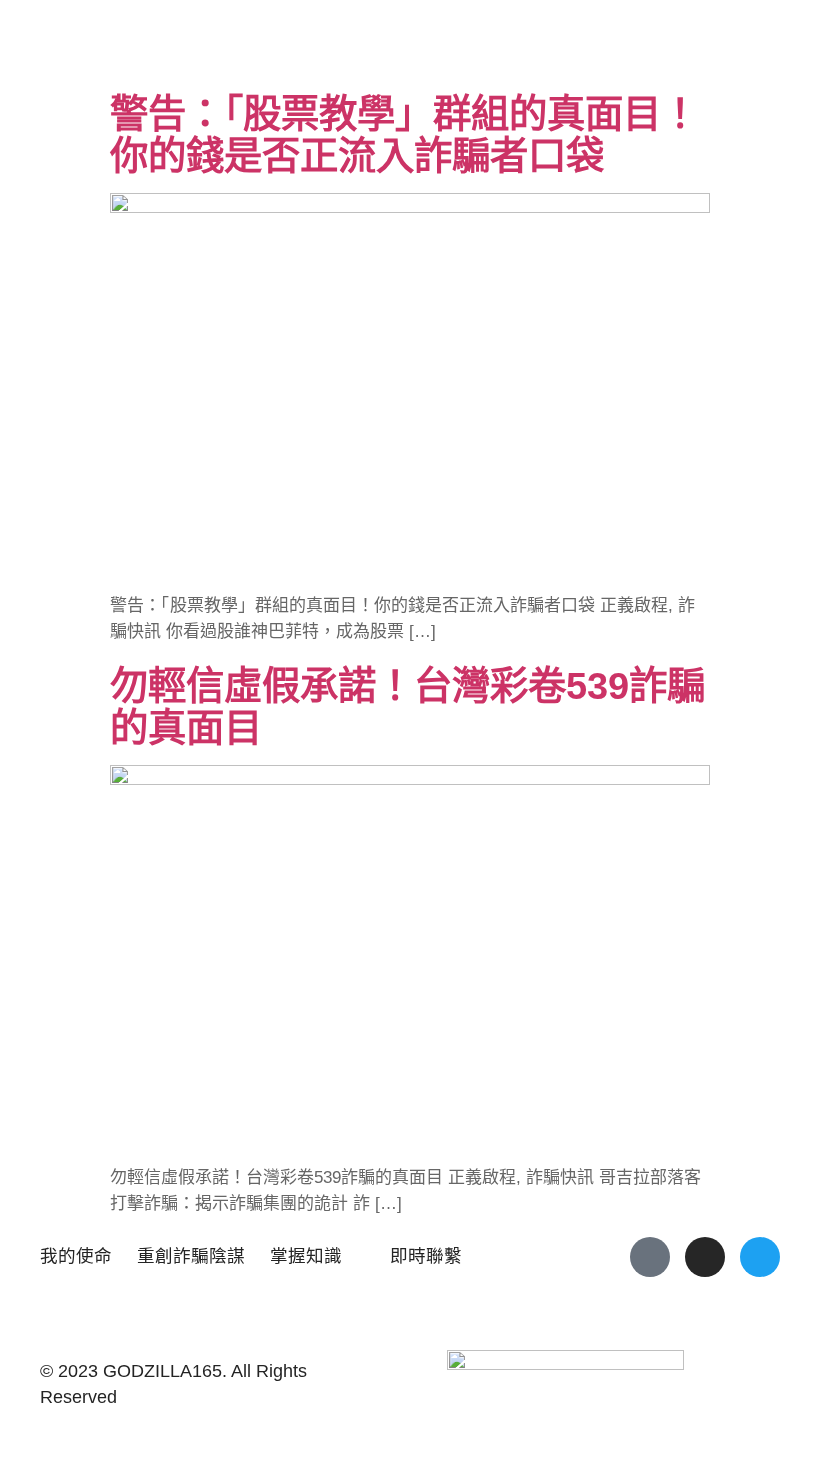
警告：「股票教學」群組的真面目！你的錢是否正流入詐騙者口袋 (404, 134)
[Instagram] (705, 1257)
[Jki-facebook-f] (650, 1257)
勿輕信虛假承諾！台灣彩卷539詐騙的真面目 (407, 706)
